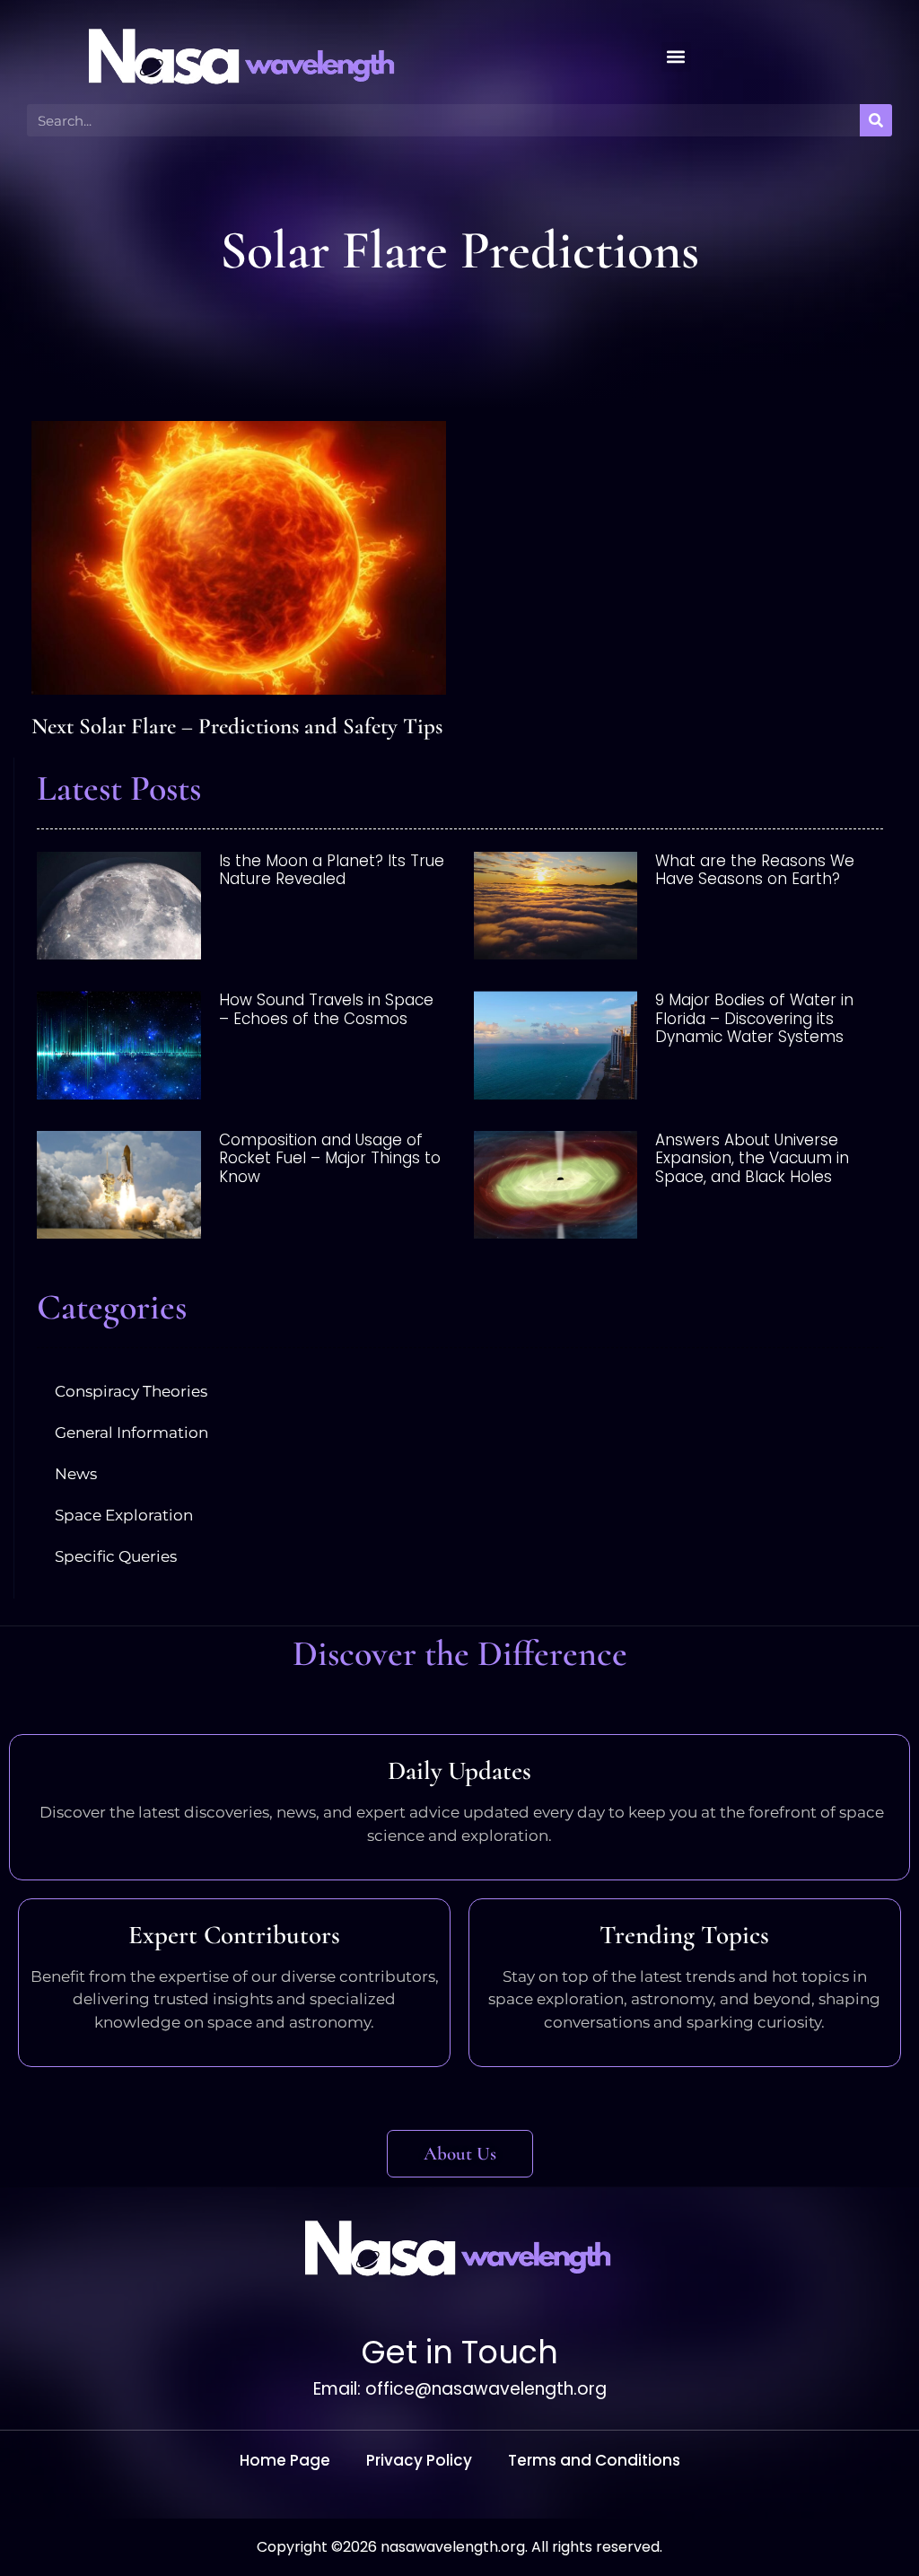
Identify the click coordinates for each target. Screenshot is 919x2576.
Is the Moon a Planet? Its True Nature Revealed (332, 870)
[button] (676, 57)
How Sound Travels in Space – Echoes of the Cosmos (326, 1009)
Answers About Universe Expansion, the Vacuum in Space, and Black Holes (752, 1158)
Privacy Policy (419, 2460)
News (76, 1474)
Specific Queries (116, 1556)
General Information (131, 1433)
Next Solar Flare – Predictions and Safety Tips (237, 726)
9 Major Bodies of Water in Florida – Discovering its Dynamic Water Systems (754, 1018)
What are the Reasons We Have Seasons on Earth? (755, 870)
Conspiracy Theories (131, 1391)
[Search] (876, 120)
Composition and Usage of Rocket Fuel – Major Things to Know (330, 1158)
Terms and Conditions (594, 2460)
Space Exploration (124, 1515)
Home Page (285, 2460)
